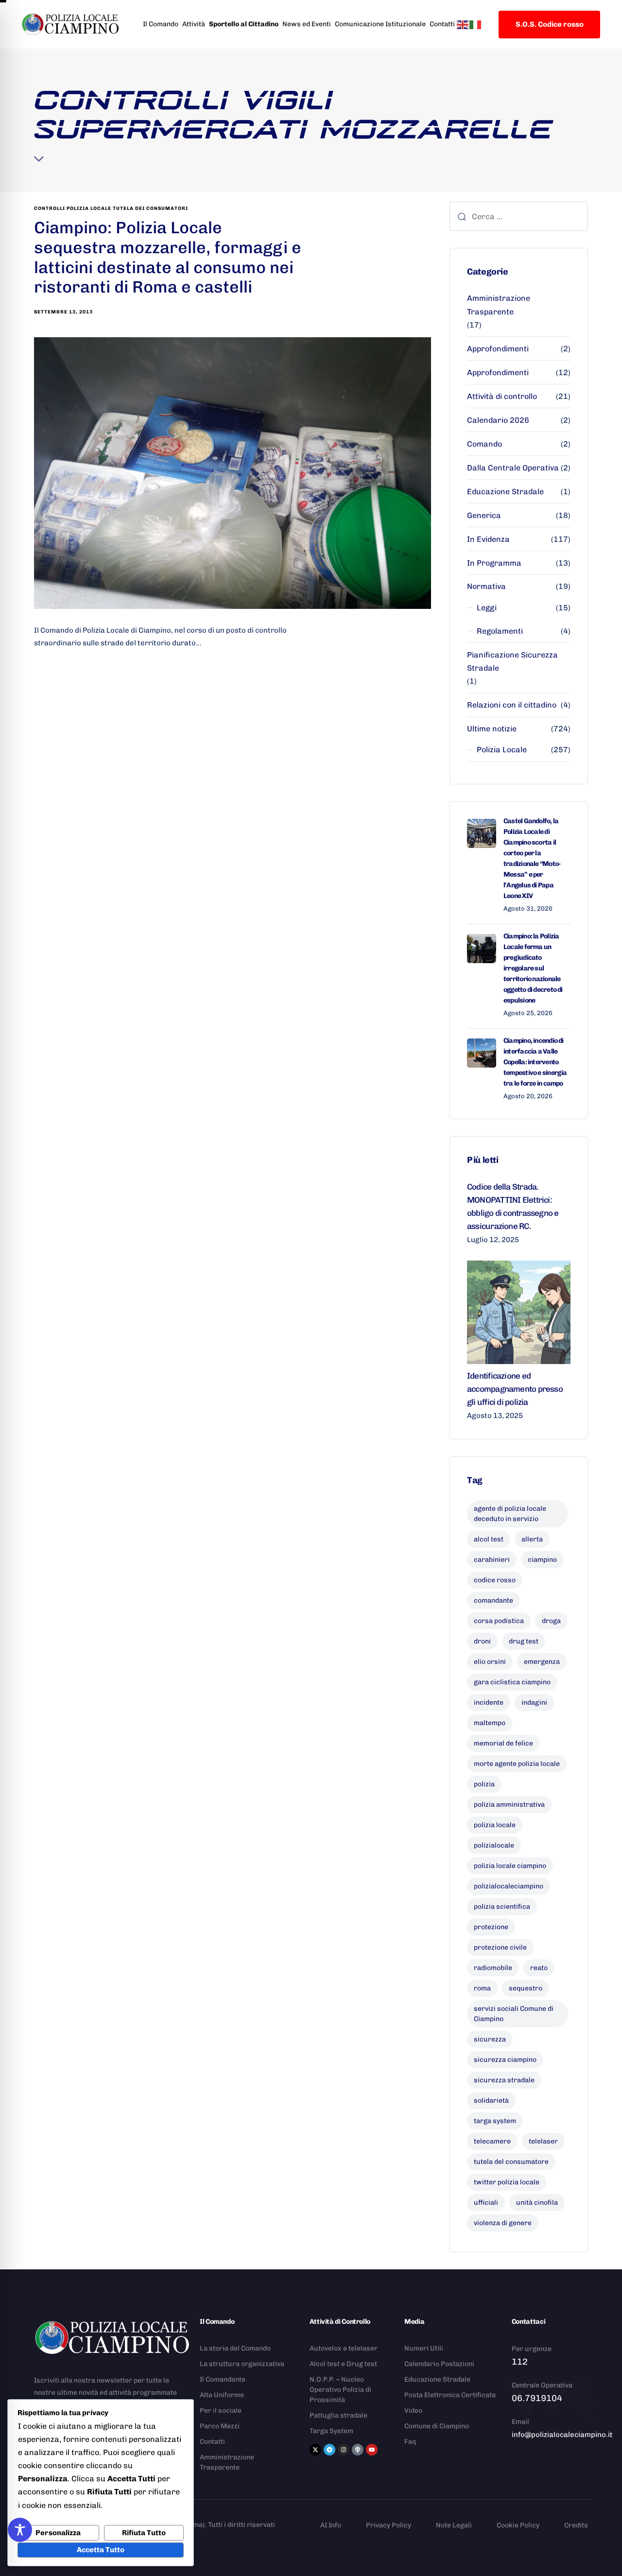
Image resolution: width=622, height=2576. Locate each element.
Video (413, 2411)
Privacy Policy (389, 2525)
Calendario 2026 (498, 420)
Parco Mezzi (220, 2426)
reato (539, 1968)
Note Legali (454, 2525)
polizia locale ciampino (510, 1866)
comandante (493, 1600)
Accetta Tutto (101, 2550)
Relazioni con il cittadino (512, 705)
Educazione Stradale (505, 492)
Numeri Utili (424, 2348)
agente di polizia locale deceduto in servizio (510, 1514)
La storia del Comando (235, 2348)
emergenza (542, 1662)
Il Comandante (223, 2379)
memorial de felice (503, 1743)
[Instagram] (344, 2450)
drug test (524, 1641)
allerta (532, 1539)
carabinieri (492, 1560)
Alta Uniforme (222, 2395)
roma (482, 1988)
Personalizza (58, 2533)
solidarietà (491, 2101)
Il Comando (161, 24)
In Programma (494, 563)
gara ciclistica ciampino (512, 1682)
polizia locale (495, 1825)
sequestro (526, 1988)
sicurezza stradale (504, 2080)
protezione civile (500, 1947)
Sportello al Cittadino (244, 24)
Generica (484, 515)
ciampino (542, 1560)
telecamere (492, 2141)
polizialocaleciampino (509, 1886)
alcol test (489, 1539)
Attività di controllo (502, 396)
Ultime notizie (492, 729)
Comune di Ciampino (437, 2426)
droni (482, 1641)
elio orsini (490, 1662)
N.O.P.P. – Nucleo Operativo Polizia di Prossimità (340, 2390)
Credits (576, 2525)
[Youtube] (372, 2450)
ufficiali (486, 2203)
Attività (194, 24)
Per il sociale (221, 2411)
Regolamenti (500, 631)
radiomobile (493, 1968)
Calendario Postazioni (439, 2364)
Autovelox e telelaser (344, 2348)
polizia (484, 1784)
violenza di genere (503, 2223)
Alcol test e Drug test (343, 2364)
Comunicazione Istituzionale (380, 24)
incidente (489, 1703)
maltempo (490, 1723)
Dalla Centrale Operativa (513, 468)
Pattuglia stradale (338, 2415)
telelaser (543, 2141)
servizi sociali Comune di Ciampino (514, 2014)
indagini (534, 1703)
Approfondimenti (498, 349)
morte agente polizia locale (517, 1764)
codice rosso (495, 1580)
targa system (495, 2121)
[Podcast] (358, 2450)
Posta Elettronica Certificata (450, 2395)
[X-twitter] (315, 2450)
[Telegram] (329, 2450)
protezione (491, 1927)
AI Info (331, 2525)
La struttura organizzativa (242, 2364)
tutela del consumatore (511, 2162)
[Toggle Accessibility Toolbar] (20, 2530)
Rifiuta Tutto (144, 2533)
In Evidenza (488, 539)
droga (551, 1621)
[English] (463, 24)
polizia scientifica (502, 1907)
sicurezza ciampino (505, 2060)
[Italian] (476, 24)
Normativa (486, 586)
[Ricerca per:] (519, 216)
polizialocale (494, 1845)
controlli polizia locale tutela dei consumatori (111, 208)
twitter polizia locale (507, 2182)
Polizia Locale (502, 750)
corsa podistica (499, 1621)
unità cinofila (537, 2203)
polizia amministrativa (509, 1805)
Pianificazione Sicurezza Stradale (512, 661)
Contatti (442, 24)
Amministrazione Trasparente (499, 305)
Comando (484, 444)
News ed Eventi (307, 24)
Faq (410, 2442)
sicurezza (490, 2039)
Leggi (487, 608)
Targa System (331, 2431)
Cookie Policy (518, 2525)
